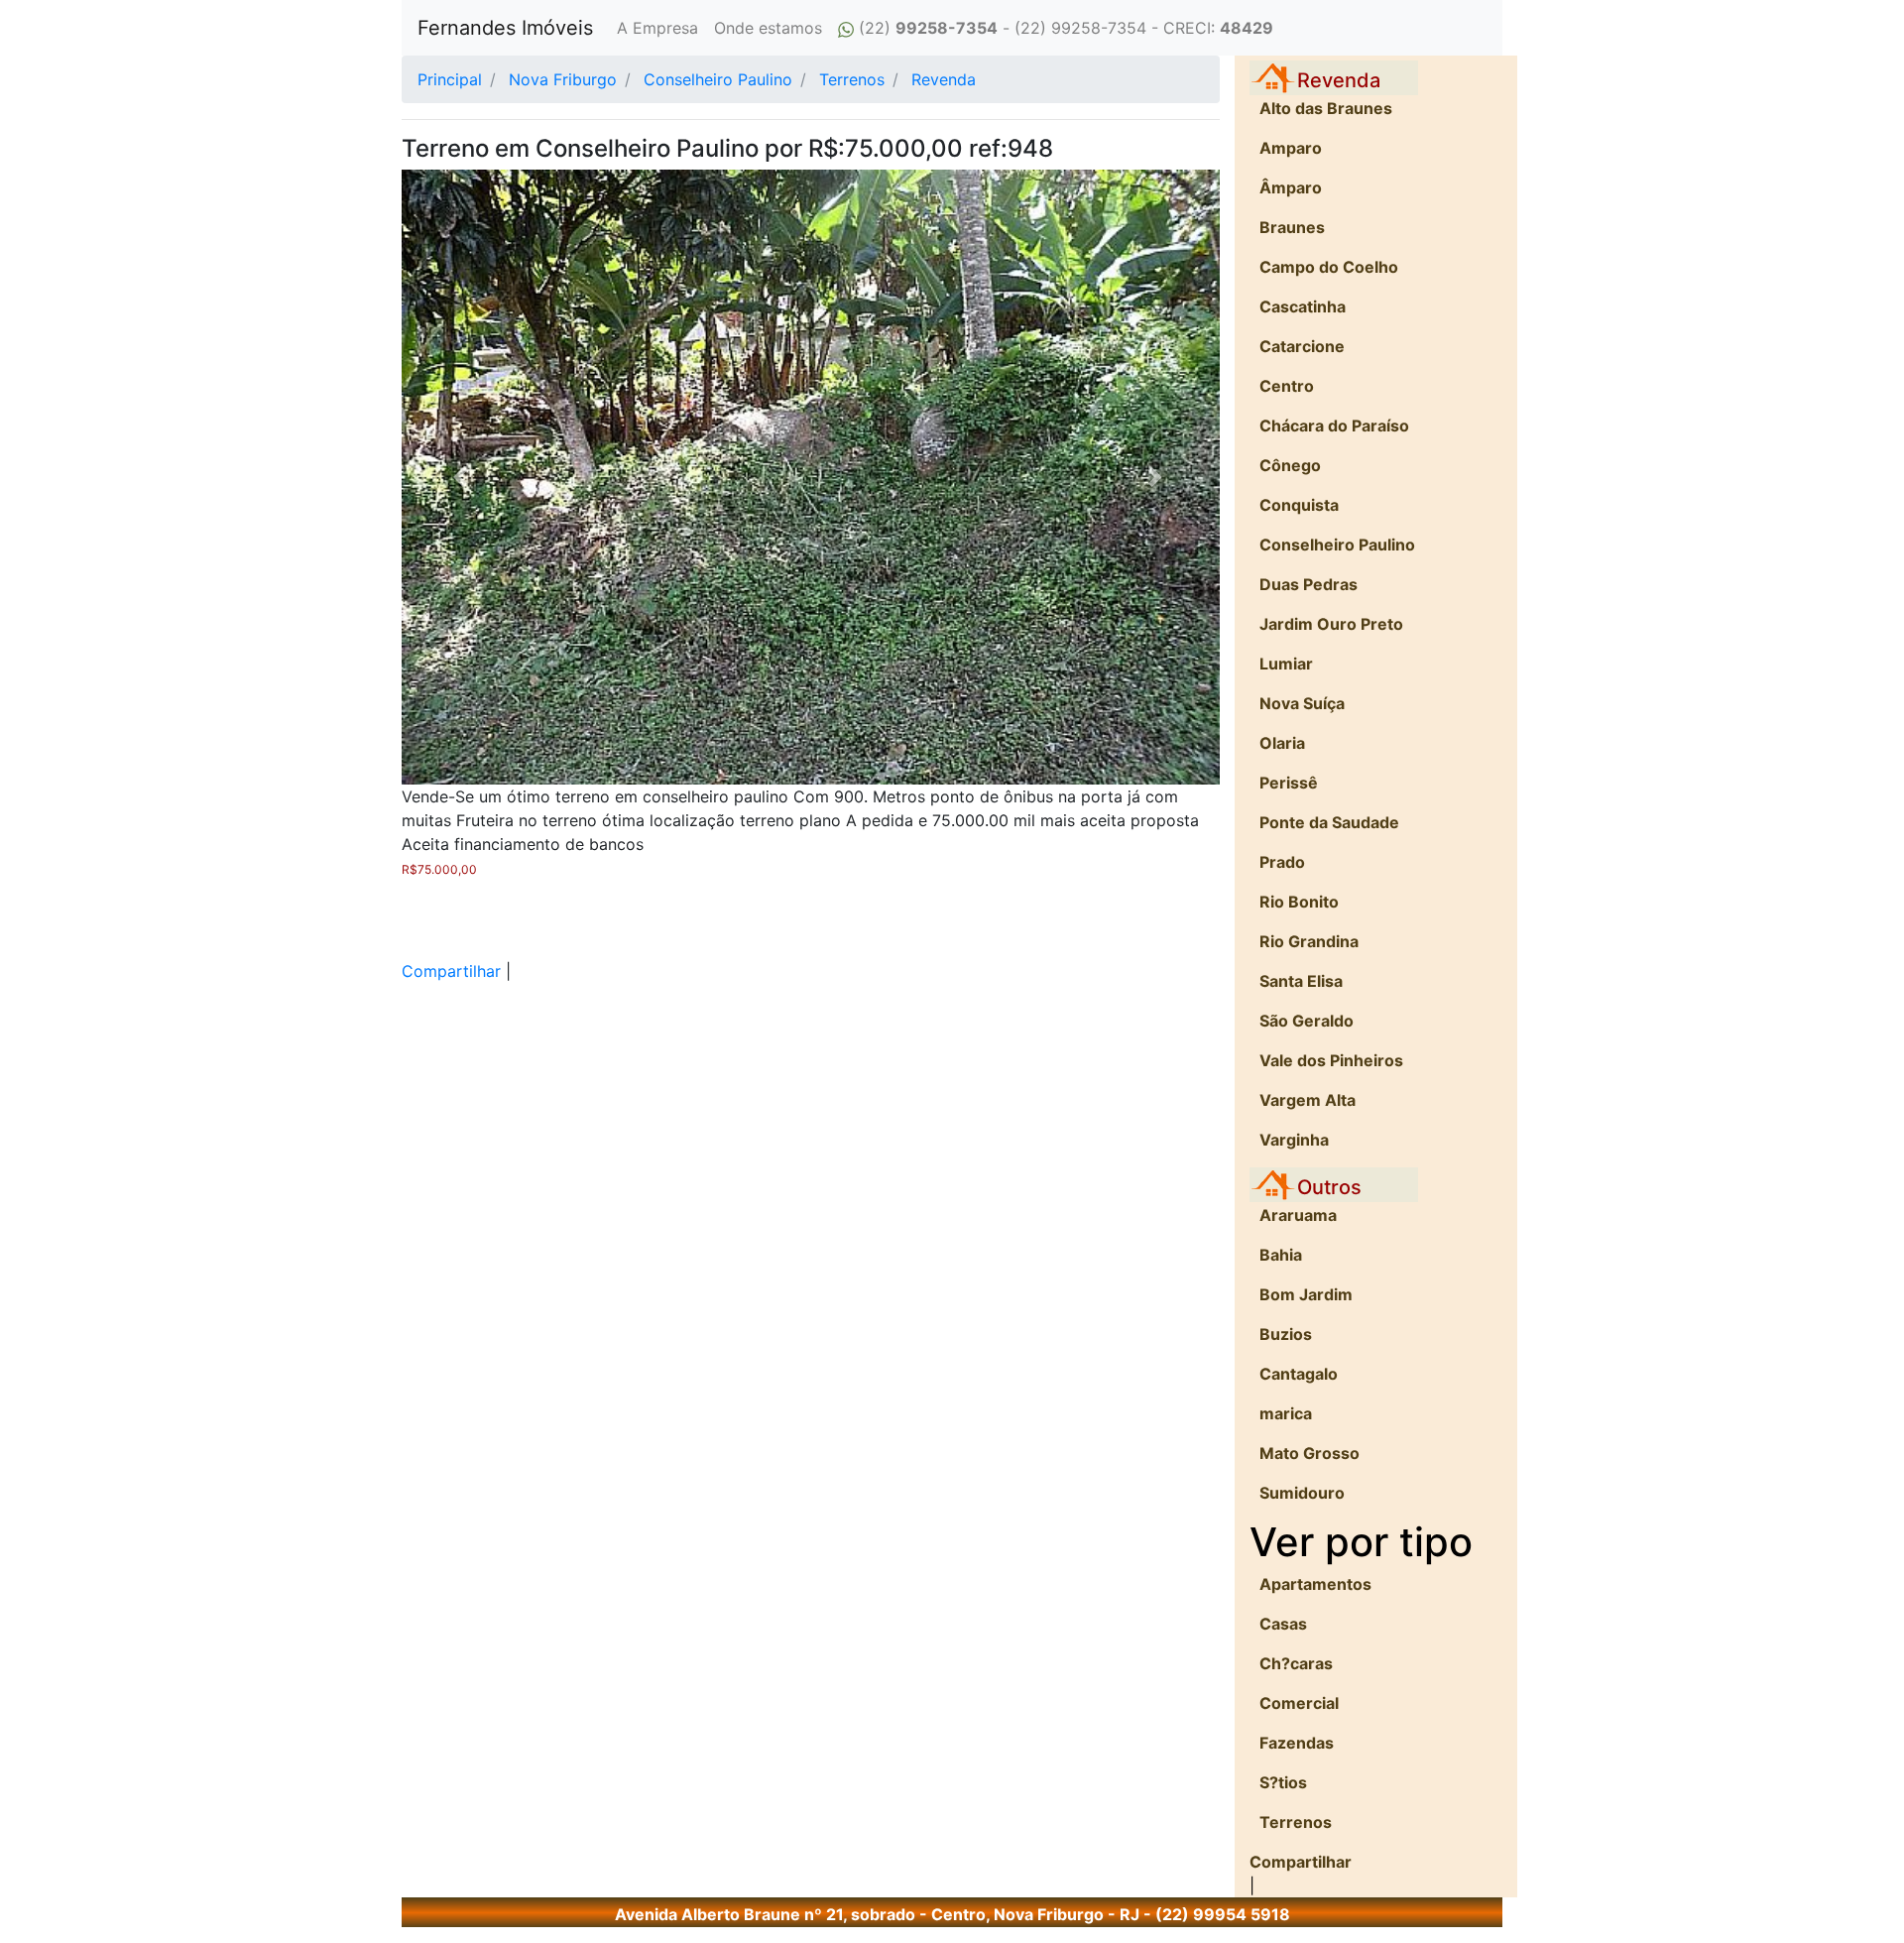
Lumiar (1286, 664)
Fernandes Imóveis (505, 28)
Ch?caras (1296, 1663)
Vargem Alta (1308, 1100)
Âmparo (1291, 187)
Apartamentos (1315, 1584)
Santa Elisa (1301, 981)
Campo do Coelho (1329, 267)
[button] (463, 477)
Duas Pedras (1309, 584)
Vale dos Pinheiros (1331, 1060)
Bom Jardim (1306, 1294)
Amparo (1291, 148)
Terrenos (1296, 1822)
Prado (1282, 862)
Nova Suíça (1302, 703)
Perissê (1289, 783)
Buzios (1286, 1334)
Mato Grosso (1309, 1453)
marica (1286, 1413)
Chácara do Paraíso (1334, 425)
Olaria (1282, 743)
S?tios (1283, 1782)
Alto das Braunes (1326, 108)
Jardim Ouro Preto (1331, 624)
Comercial (1299, 1703)
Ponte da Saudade (1329, 822)
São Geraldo (1307, 1021)
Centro (1287, 386)
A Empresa (657, 28)
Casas (1283, 1624)
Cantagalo (1299, 1374)
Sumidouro (1302, 1493)
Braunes (1292, 227)
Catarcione (1302, 346)
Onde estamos (768, 28)
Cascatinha (1303, 306)
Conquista (1299, 505)
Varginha (1294, 1140)
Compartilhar (451, 971)
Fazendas (1297, 1743)
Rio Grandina (1309, 941)
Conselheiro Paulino (1337, 545)
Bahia (1281, 1255)
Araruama (1298, 1215)
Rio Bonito (1299, 902)
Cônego (1290, 465)
